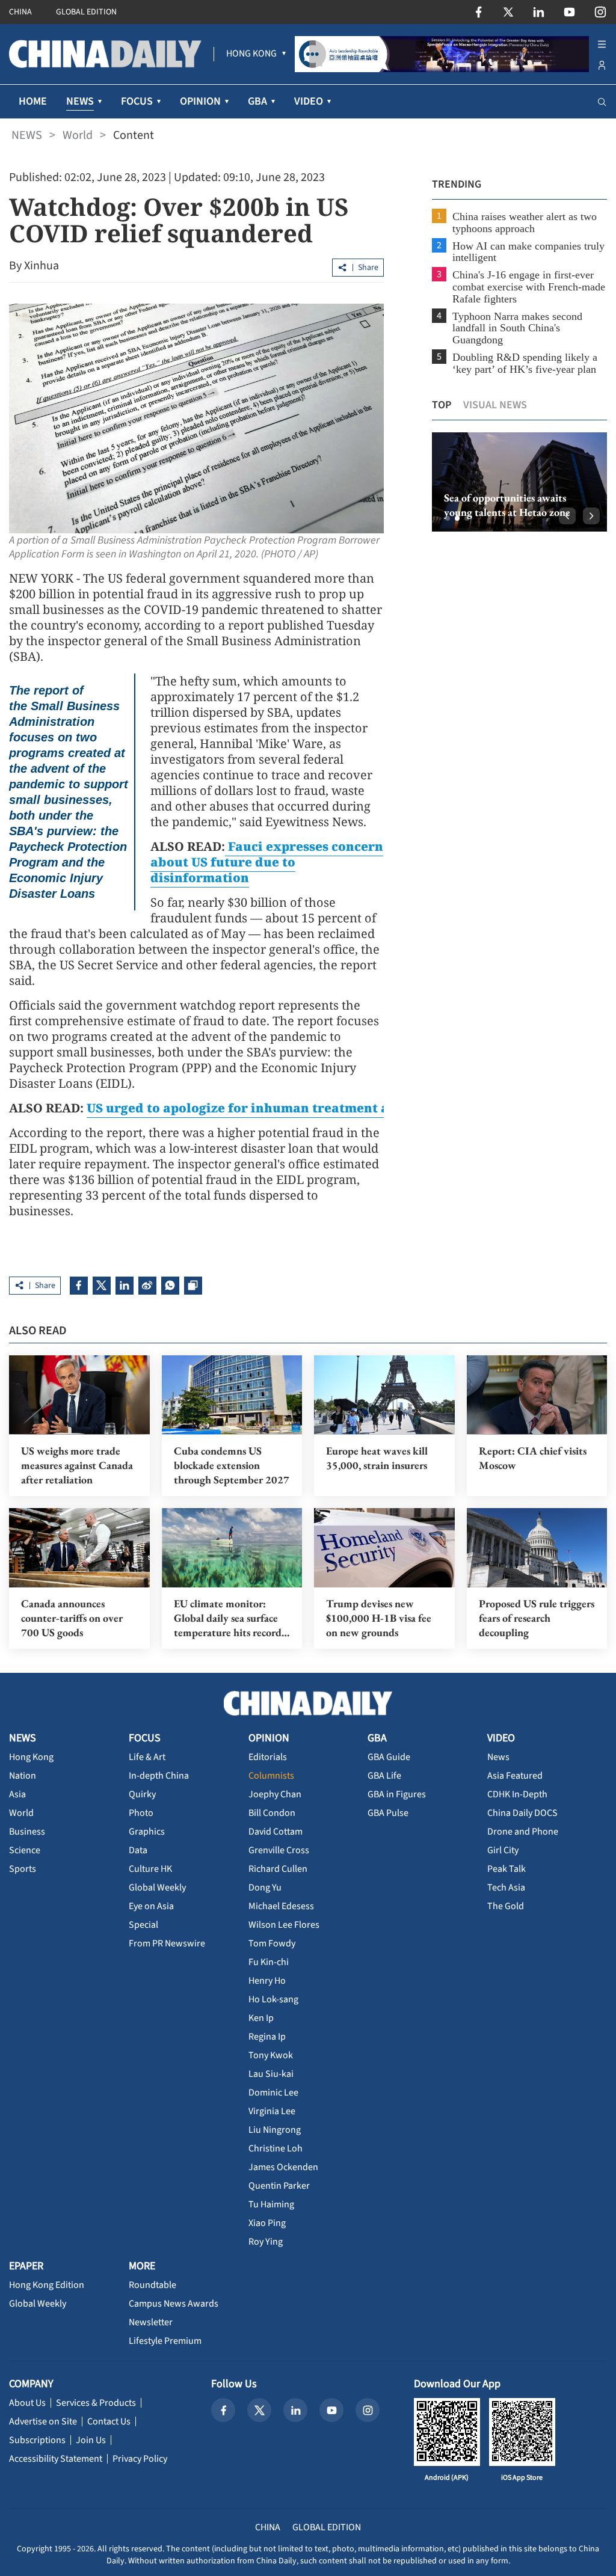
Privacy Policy (140, 2459)
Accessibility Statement (56, 2459)
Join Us (91, 2440)
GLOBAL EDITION (86, 12)
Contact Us (109, 2421)
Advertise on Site (43, 2421)
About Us (27, 2403)
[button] (448, 518)
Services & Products (96, 2403)
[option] (519, 482)
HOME (33, 101)
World (78, 135)
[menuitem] (251, 54)
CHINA (20, 12)
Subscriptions (37, 2440)
